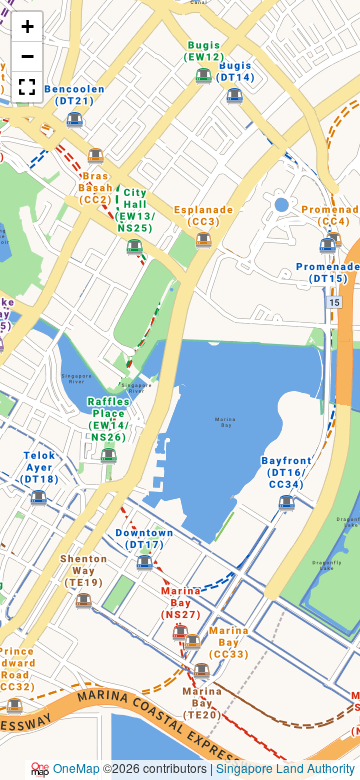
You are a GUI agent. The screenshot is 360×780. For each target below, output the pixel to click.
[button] (27, 27)
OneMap (76, 767)
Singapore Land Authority (285, 767)
